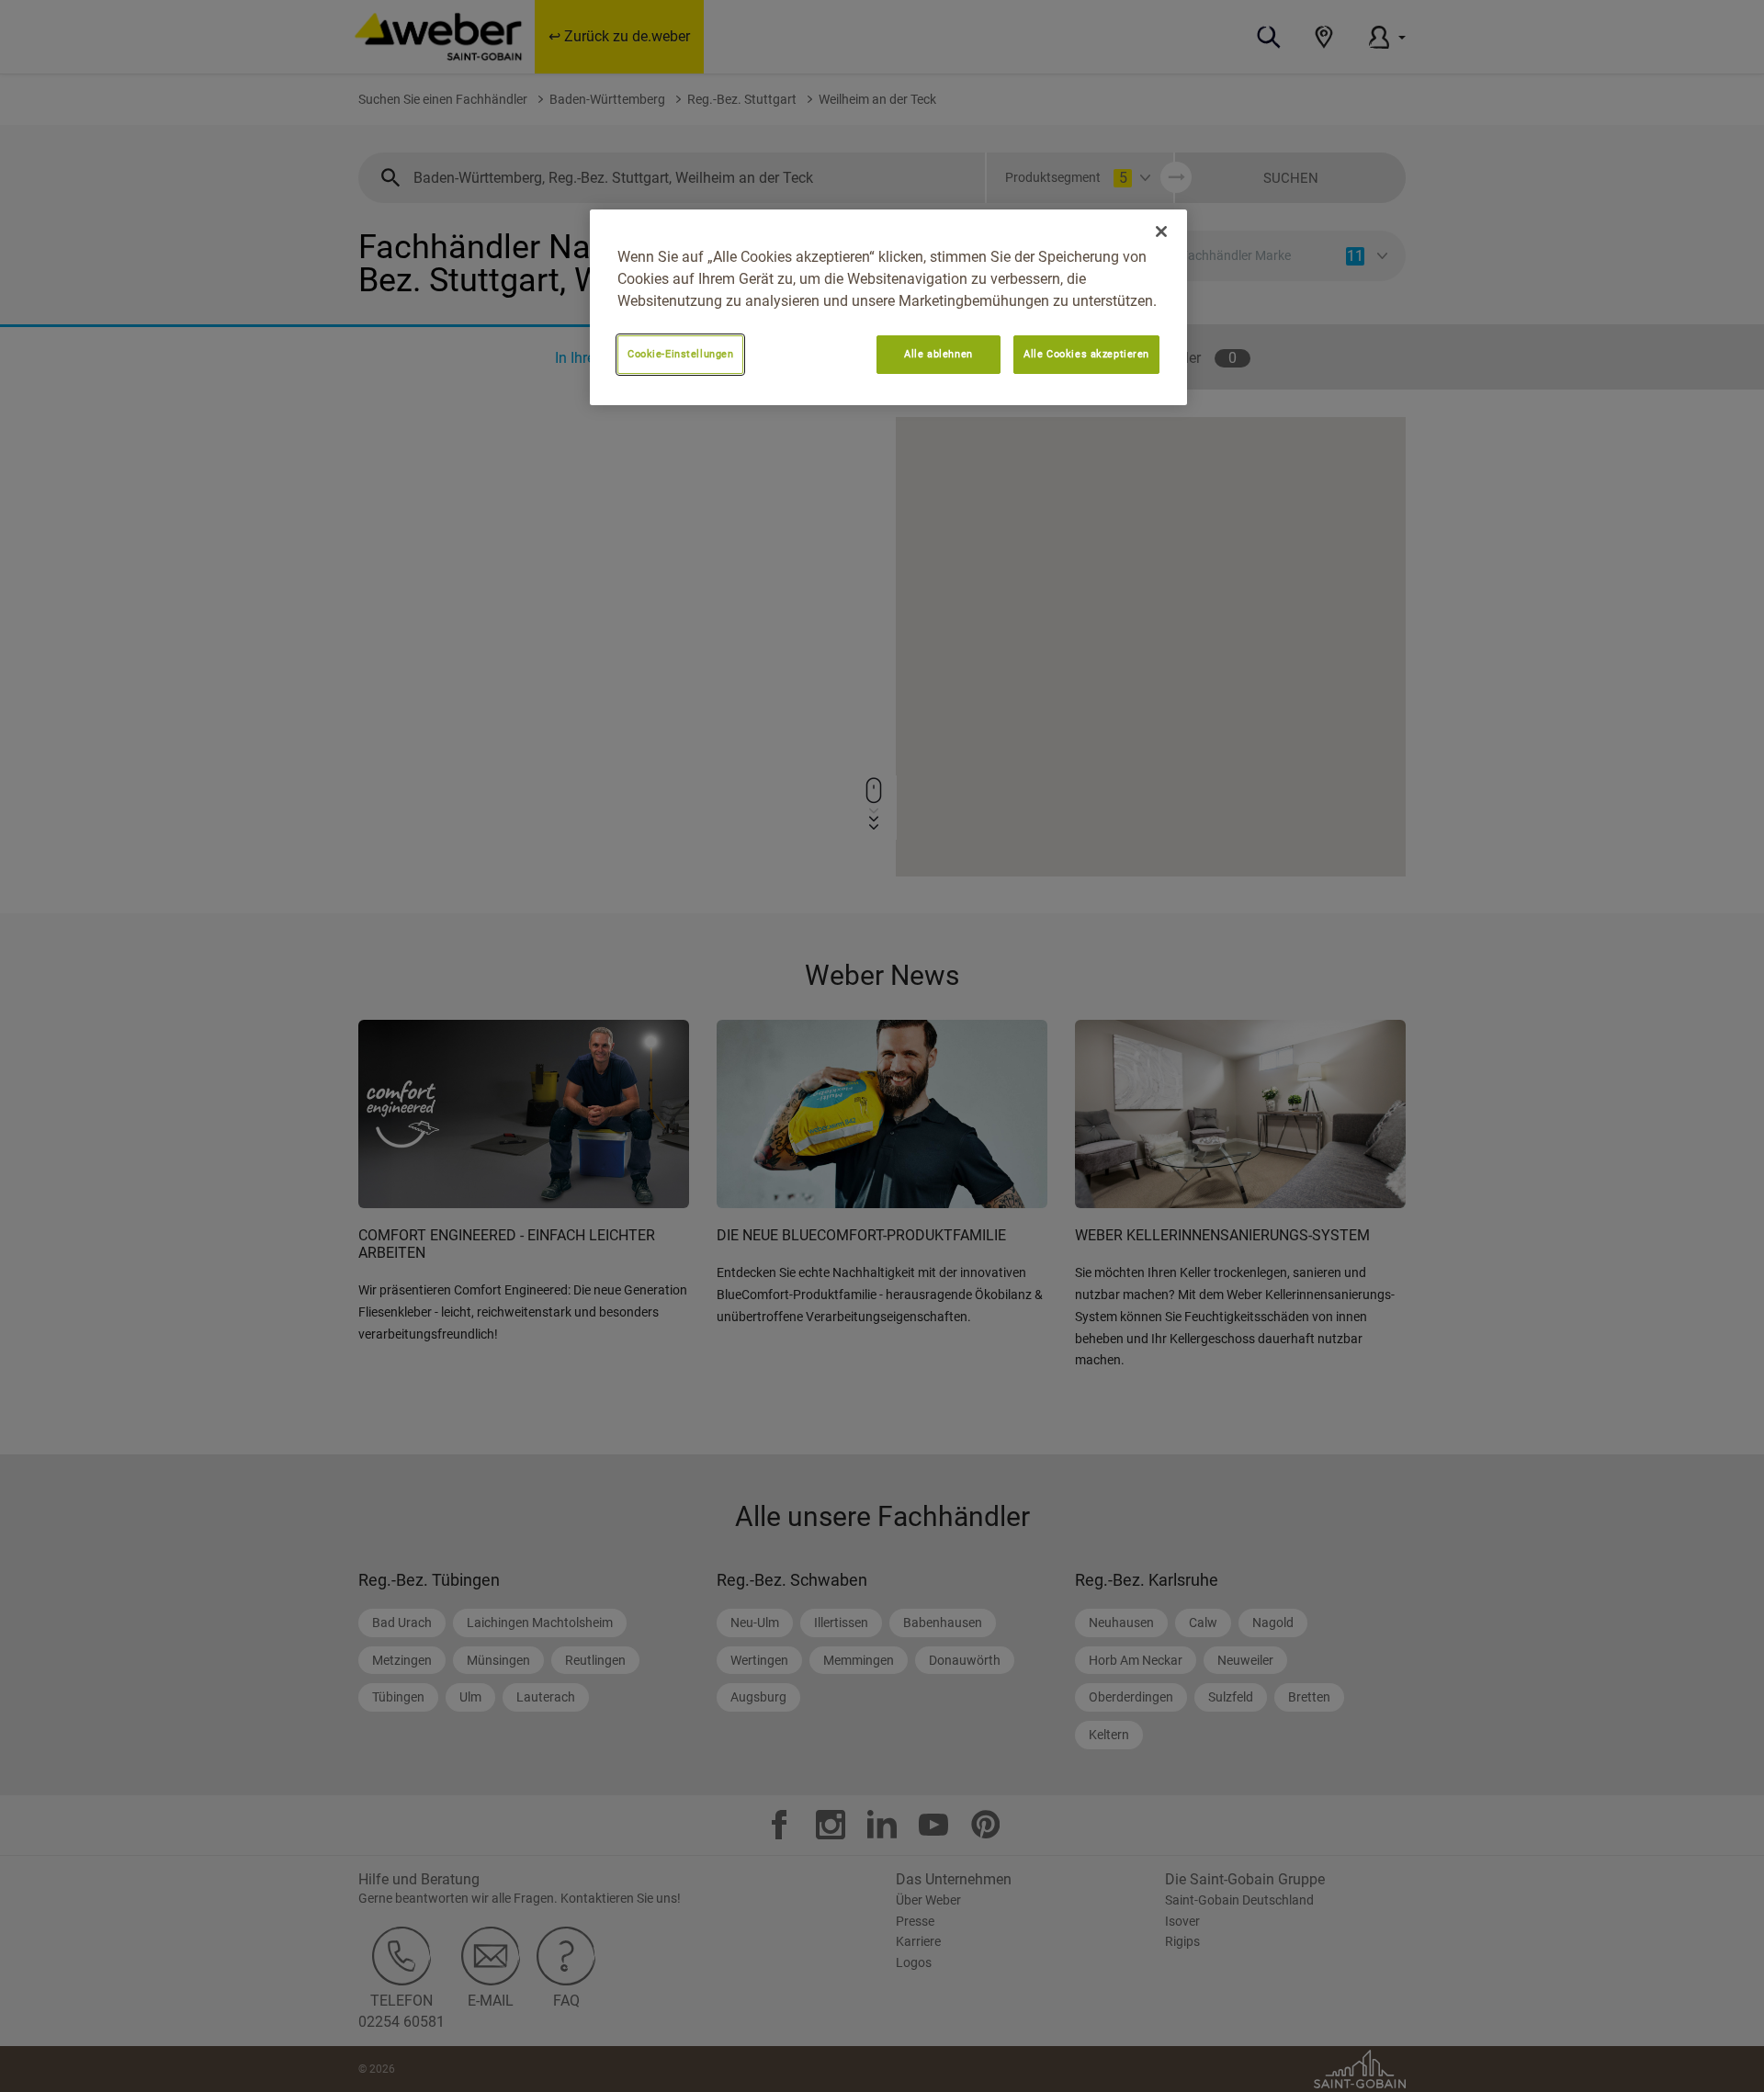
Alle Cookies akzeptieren (1086, 354)
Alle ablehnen (938, 354)
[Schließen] (1161, 232)
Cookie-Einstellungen (680, 354)
